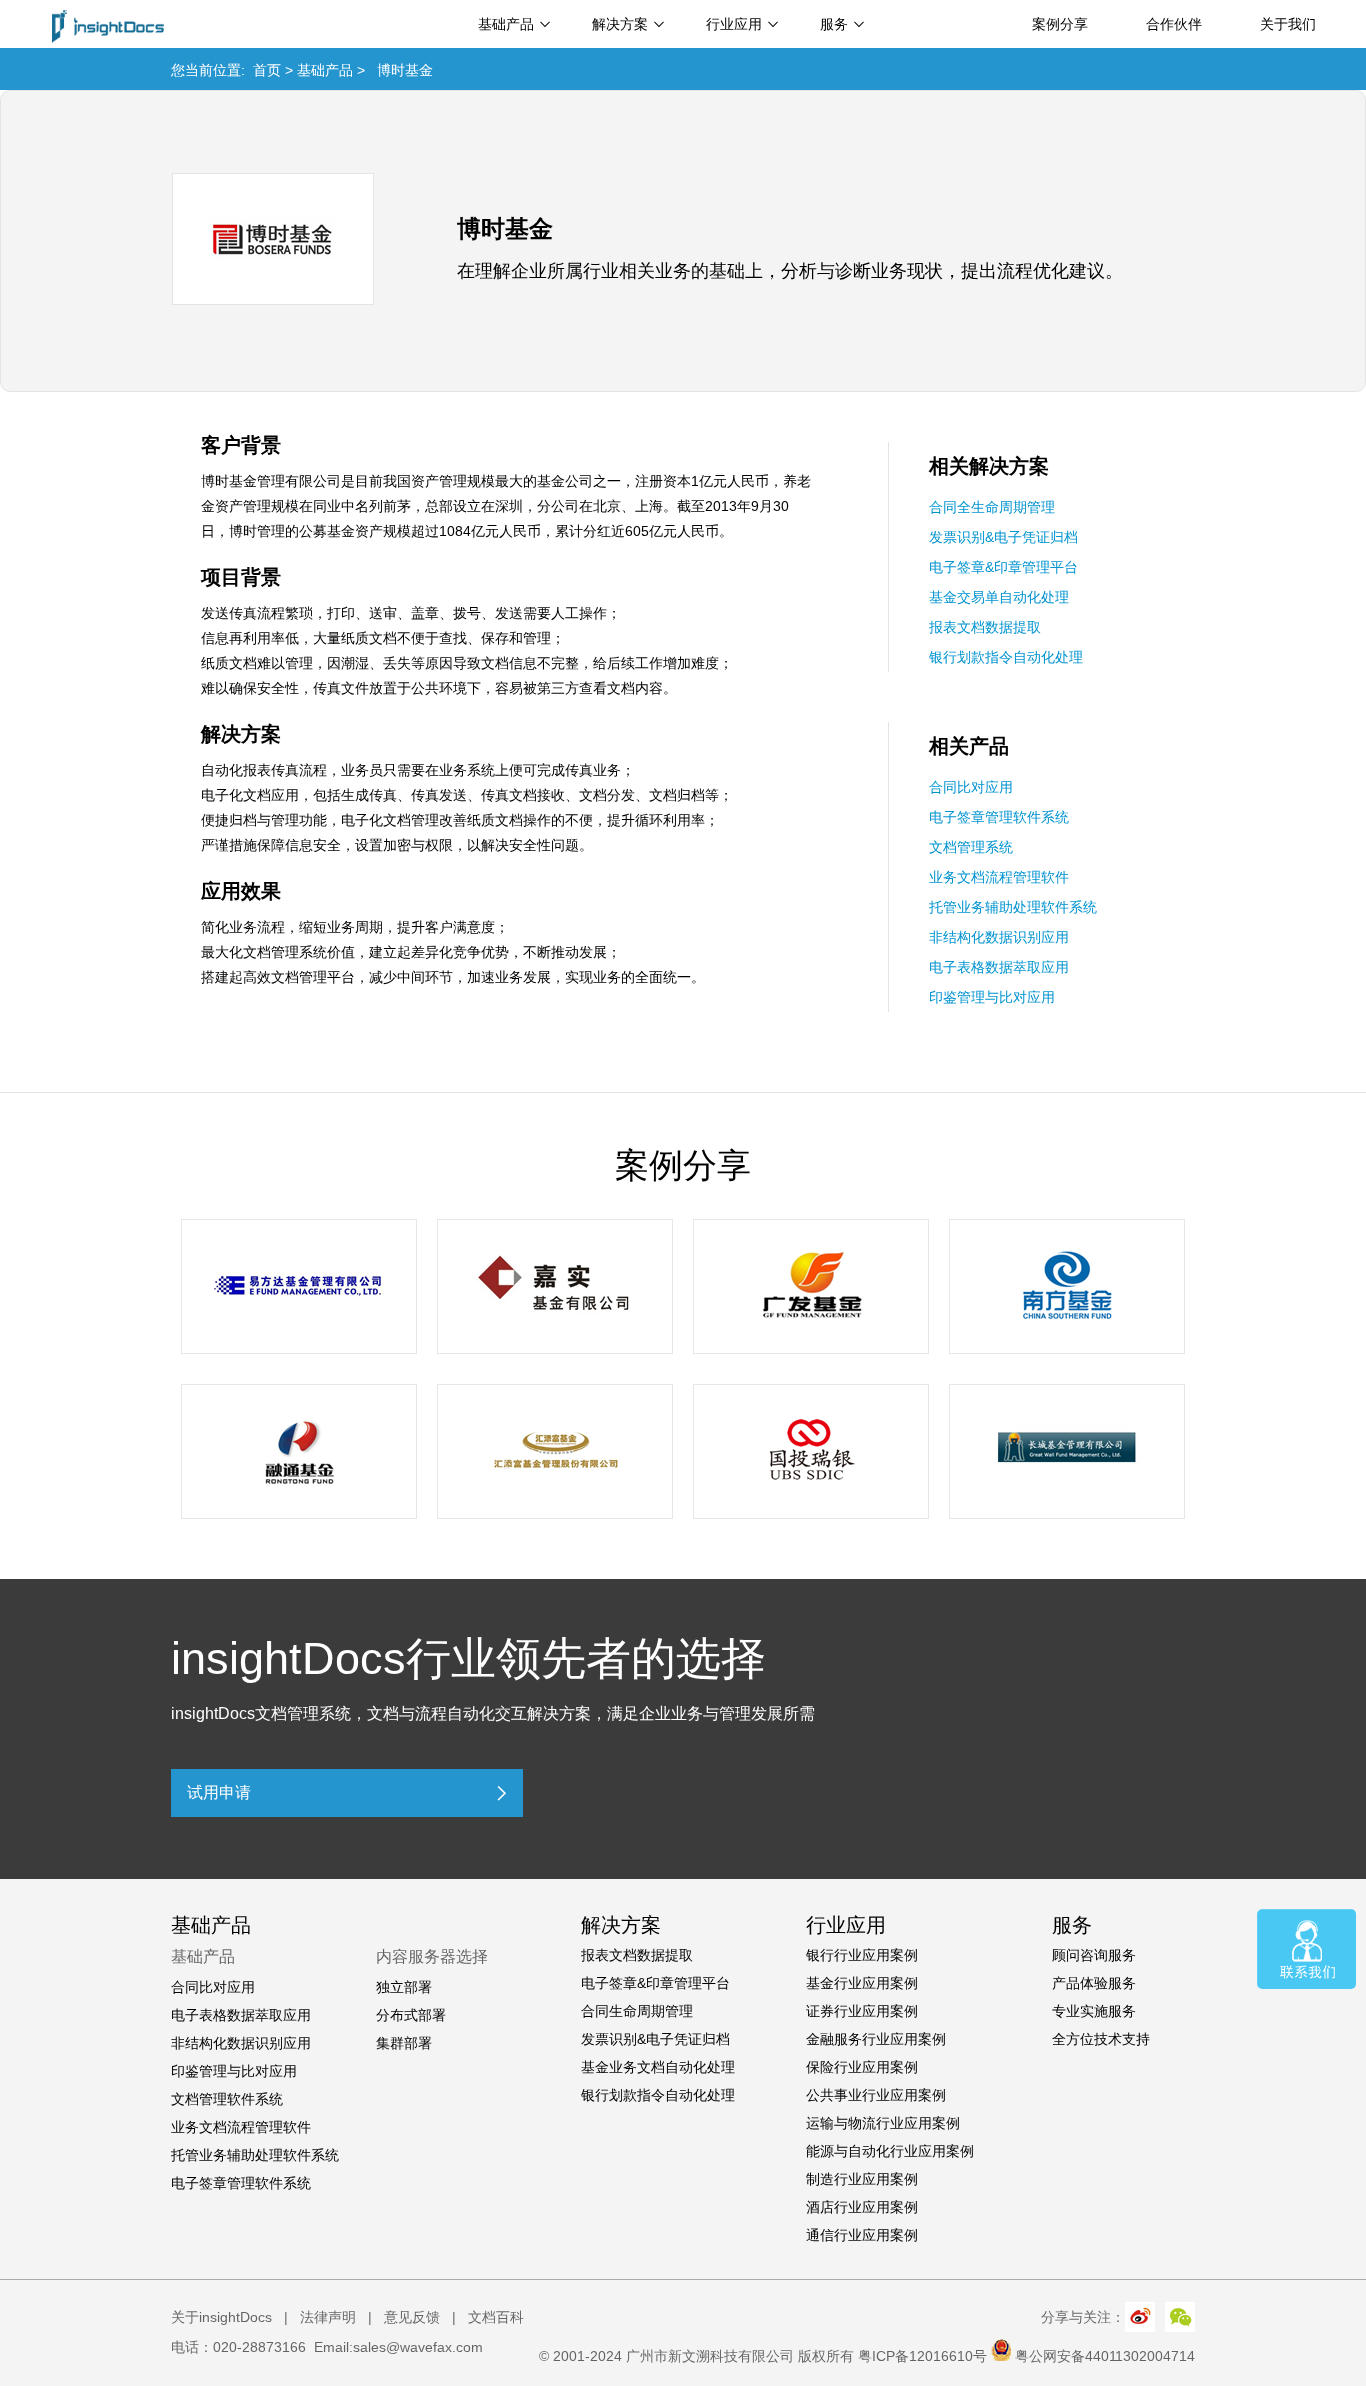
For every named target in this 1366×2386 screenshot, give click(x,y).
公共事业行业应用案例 (876, 2095)
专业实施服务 (1094, 2011)
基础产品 (506, 24)
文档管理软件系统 (227, 2099)
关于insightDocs (221, 2317)
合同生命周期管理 (637, 2011)
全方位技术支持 (1101, 2039)
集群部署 (404, 2043)
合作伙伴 (1174, 24)
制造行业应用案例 (862, 2179)
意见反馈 (412, 2317)
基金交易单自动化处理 (999, 597)
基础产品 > (337, 70)
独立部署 (404, 1987)
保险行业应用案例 (862, 2067)
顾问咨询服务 (1094, 1955)
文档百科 (496, 2317)
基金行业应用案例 (862, 1983)
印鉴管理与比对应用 (992, 997)
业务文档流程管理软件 (999, 877)
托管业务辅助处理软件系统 (1013, 907)
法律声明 (328, 2317)
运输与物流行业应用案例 (883, 2123)
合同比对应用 (971, 787)
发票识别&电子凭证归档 (1003, 537)
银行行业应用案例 (862, 1955)
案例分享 (1060, 24)
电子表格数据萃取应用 (999, 967)
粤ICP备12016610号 (922, 2356)
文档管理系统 (971, 847)
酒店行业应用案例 (862, 2207)
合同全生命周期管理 (992, 507)
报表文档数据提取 (985, 627)
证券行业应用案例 (862, 2011)
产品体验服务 (1094, 1983)
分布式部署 (411, 2015)
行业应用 (734, 24)
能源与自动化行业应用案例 (890, 2151)
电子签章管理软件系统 (999, 817)
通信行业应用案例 (862, 2235)
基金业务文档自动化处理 (658, 2067)
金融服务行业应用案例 (876, 2039)
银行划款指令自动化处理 (1006, 657)
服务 (834, 24)
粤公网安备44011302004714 (1105, 2356)
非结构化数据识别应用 (999, 937)
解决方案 (620, 24)
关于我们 (1288, 24)
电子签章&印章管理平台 (1003, 567)
